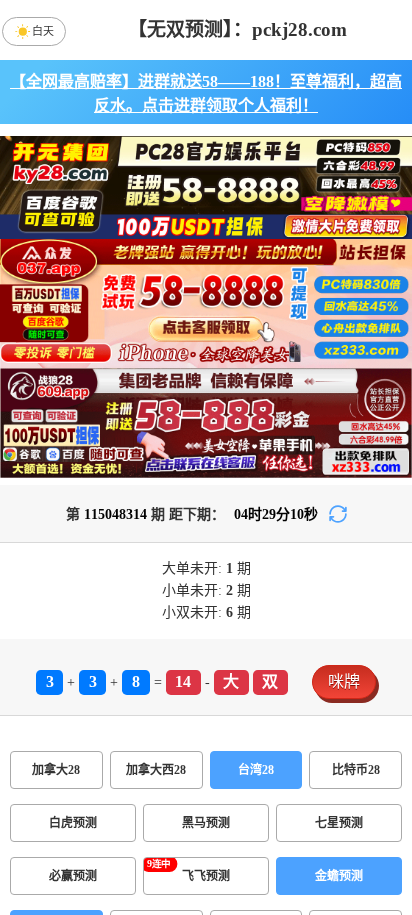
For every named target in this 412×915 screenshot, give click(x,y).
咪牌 (344, 681)
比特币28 (356, 770)
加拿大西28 (156, 770)
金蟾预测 (339, 876)
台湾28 (256, 770)
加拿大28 (56, 770)
